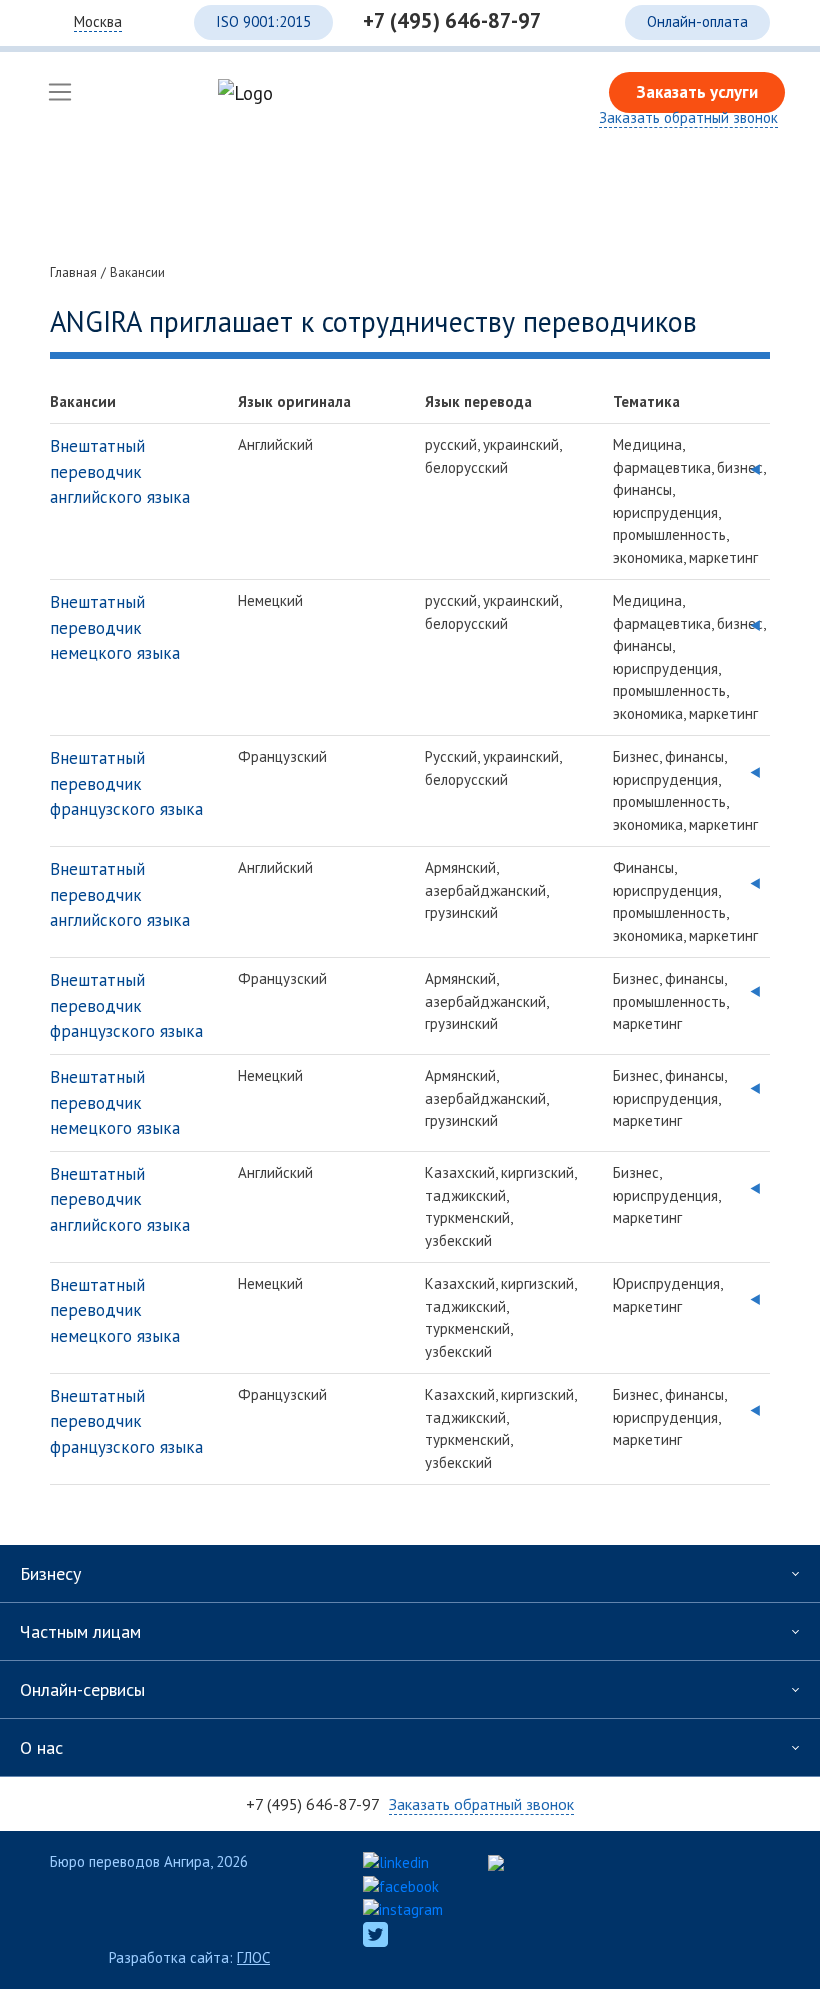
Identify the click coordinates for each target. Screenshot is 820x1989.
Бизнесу (50, 1573)
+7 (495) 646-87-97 (452, 20)
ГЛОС (253, 1957)
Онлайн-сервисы (82, 1689)
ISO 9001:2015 (263, 21)
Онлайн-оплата (697, 21)
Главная (73, 272)
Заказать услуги (697, 92)
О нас (41, 1747)
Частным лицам (80, 1631)
